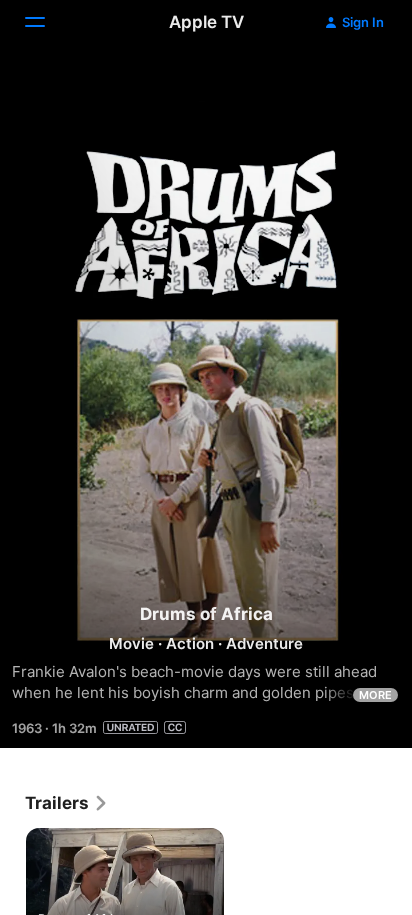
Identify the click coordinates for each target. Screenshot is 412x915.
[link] (67, 803)
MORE (375, 695)
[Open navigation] (47, 22)
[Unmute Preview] (358, 83)
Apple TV (206, 22)
